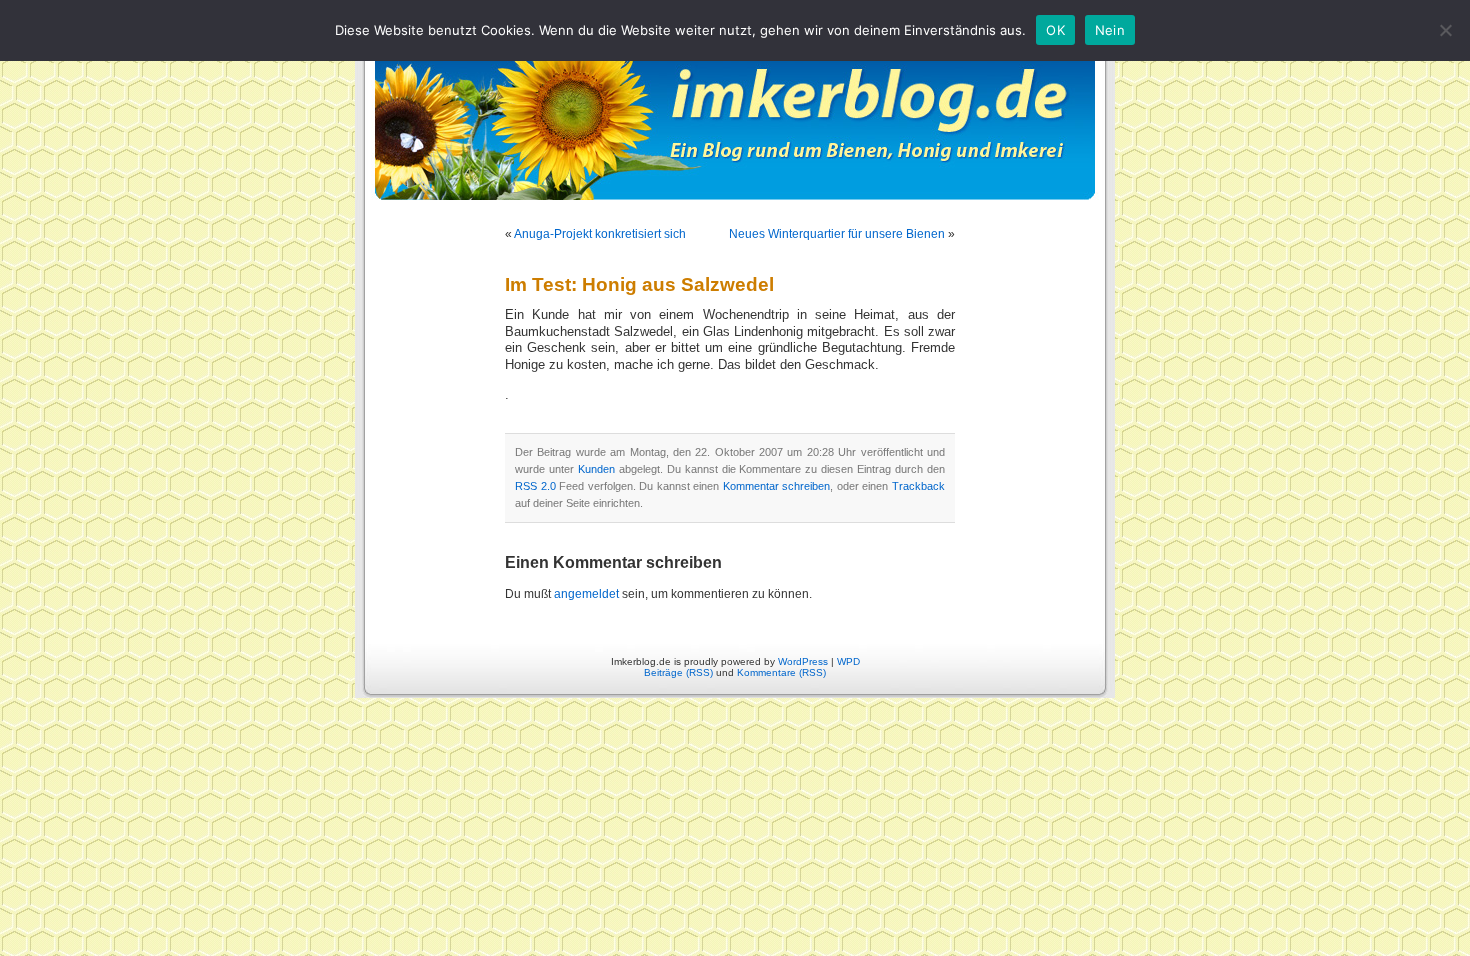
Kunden (596, 469)
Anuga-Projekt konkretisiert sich (600, 234)
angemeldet (586, 594)
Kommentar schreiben (777, 486)
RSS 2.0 (535, 486)
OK (1055, 30)
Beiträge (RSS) (678, 672)
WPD (848, 661)
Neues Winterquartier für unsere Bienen (837, 234)
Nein (1110, 30)
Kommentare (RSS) (781, 672)
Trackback (918, 486)
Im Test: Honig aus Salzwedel (639, 284)
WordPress (803, 661)
